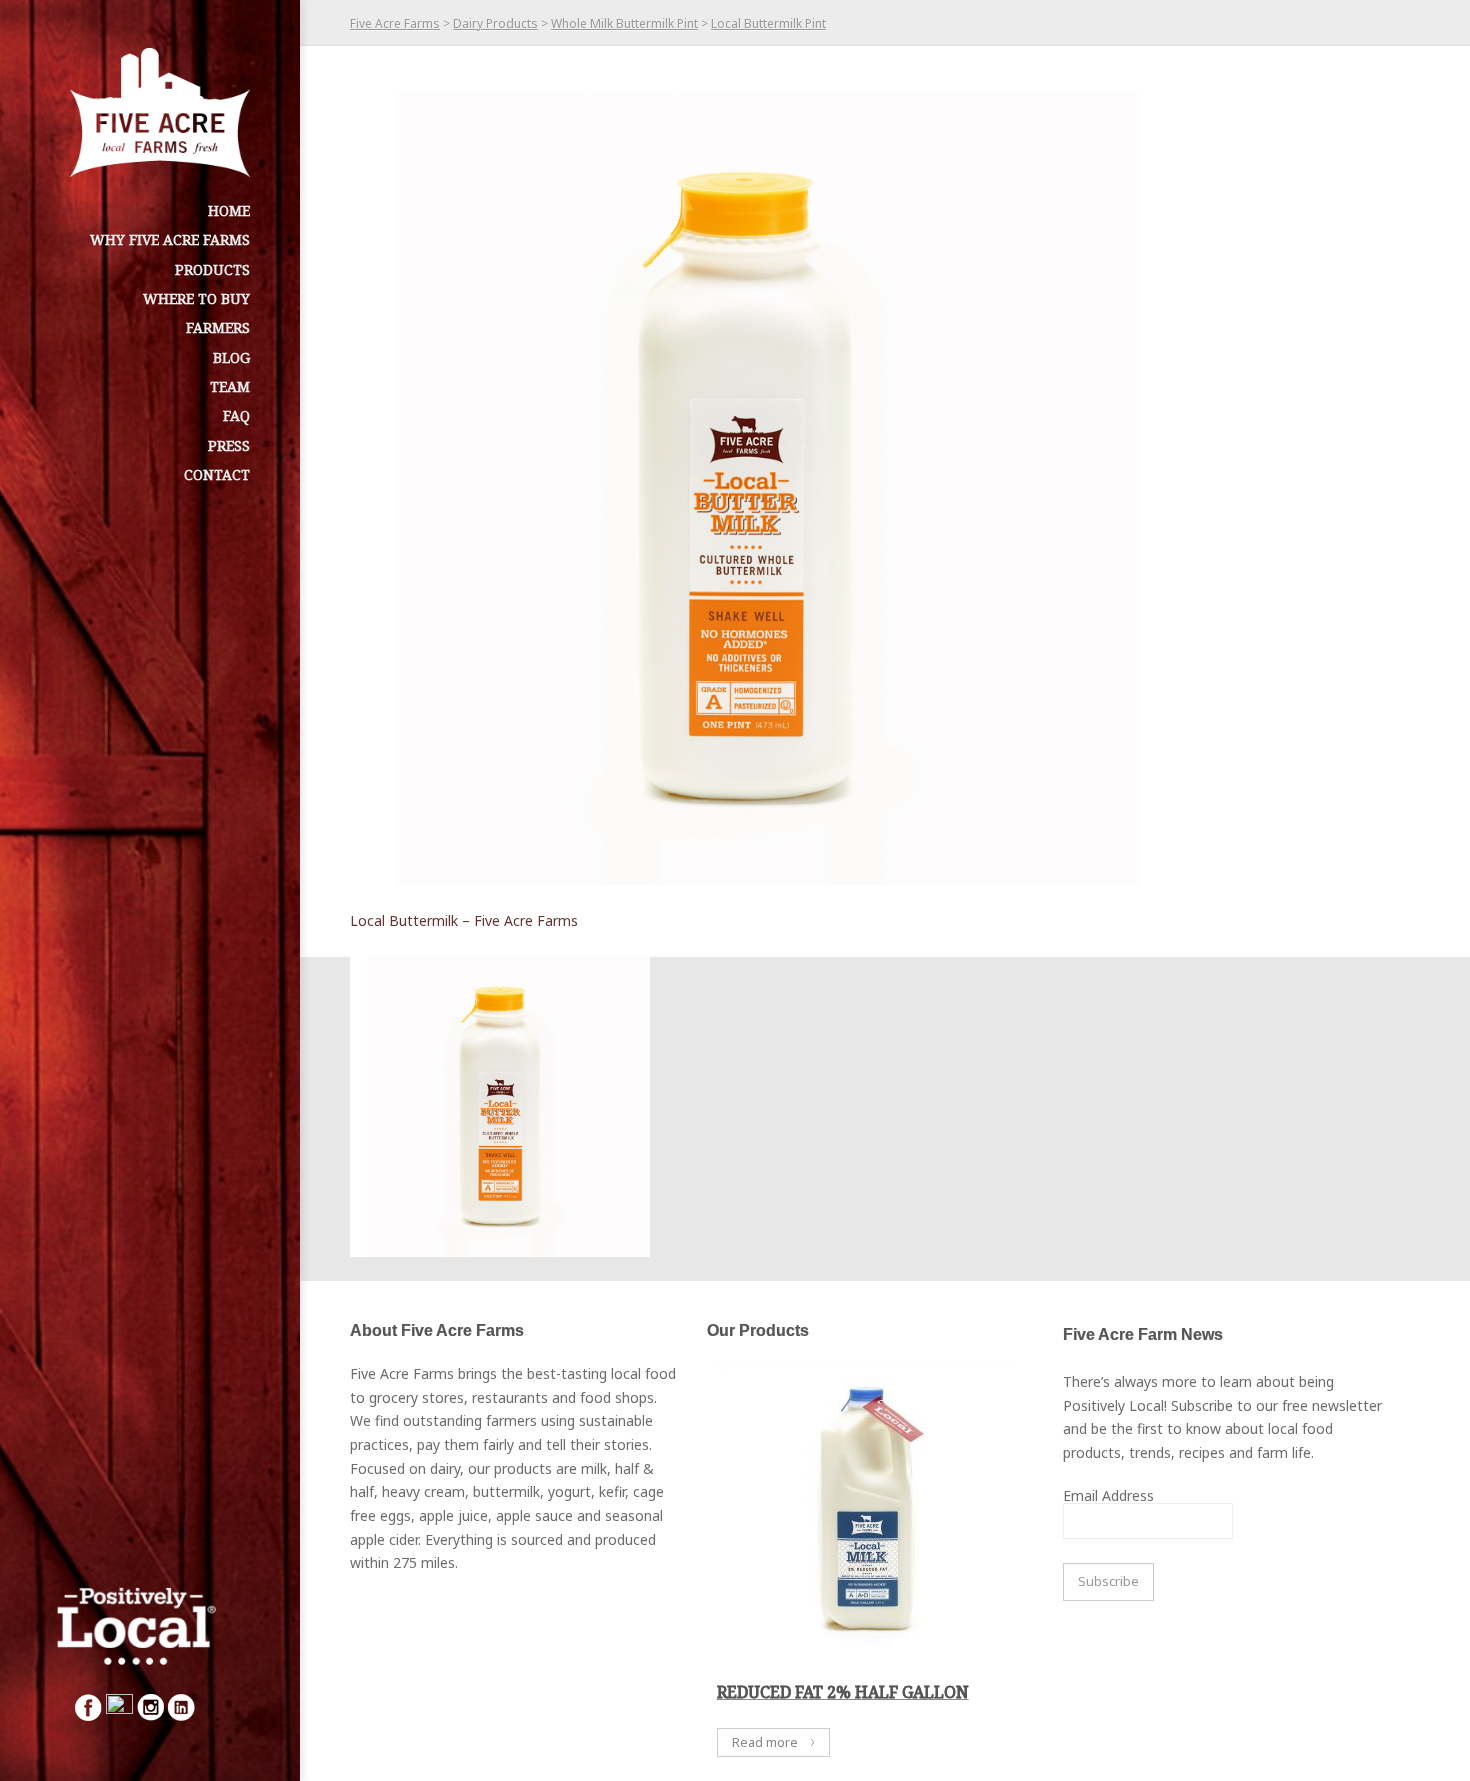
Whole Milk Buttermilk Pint (624, 23)
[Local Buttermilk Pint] (745, 489)
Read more (765, 1742)
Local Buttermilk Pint (768, 23)
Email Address (1108, 1495)
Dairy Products (495, 23)
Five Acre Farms (395, 23)
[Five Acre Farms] (160, 112)
